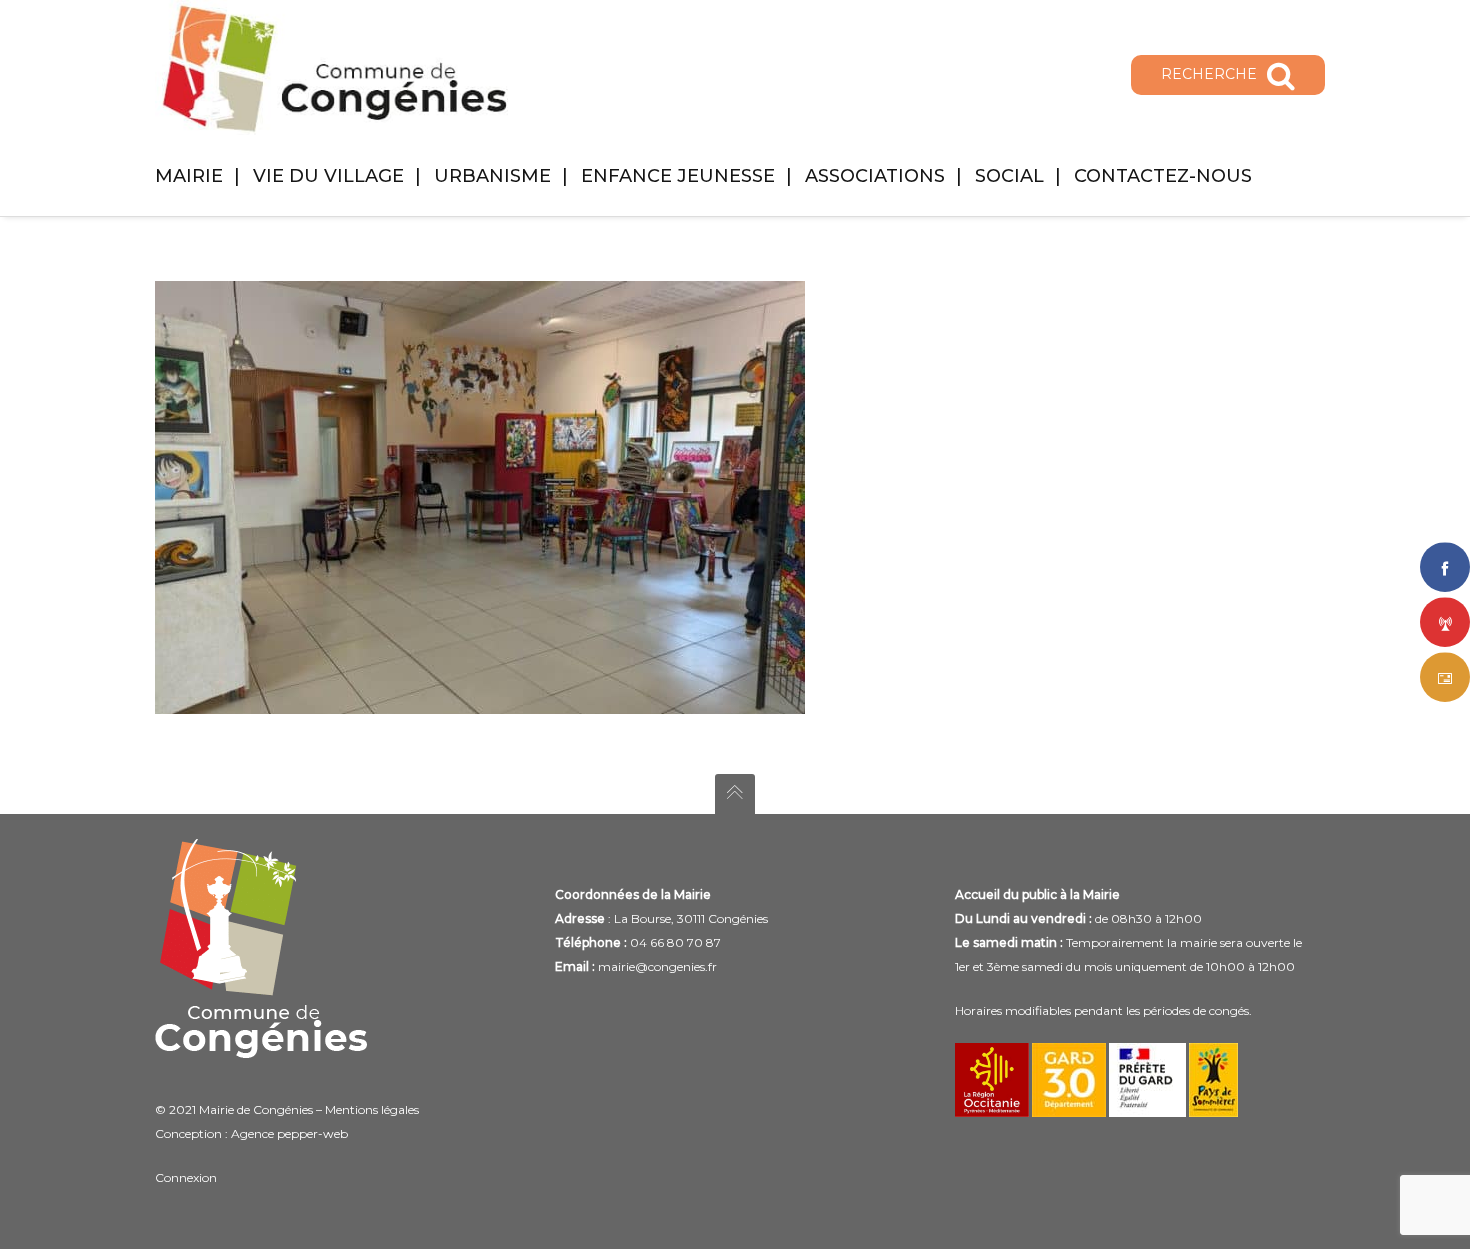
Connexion (186, 1177)
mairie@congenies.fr (657, 966)
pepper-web (312, 1133)
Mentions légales (372, 1109)
